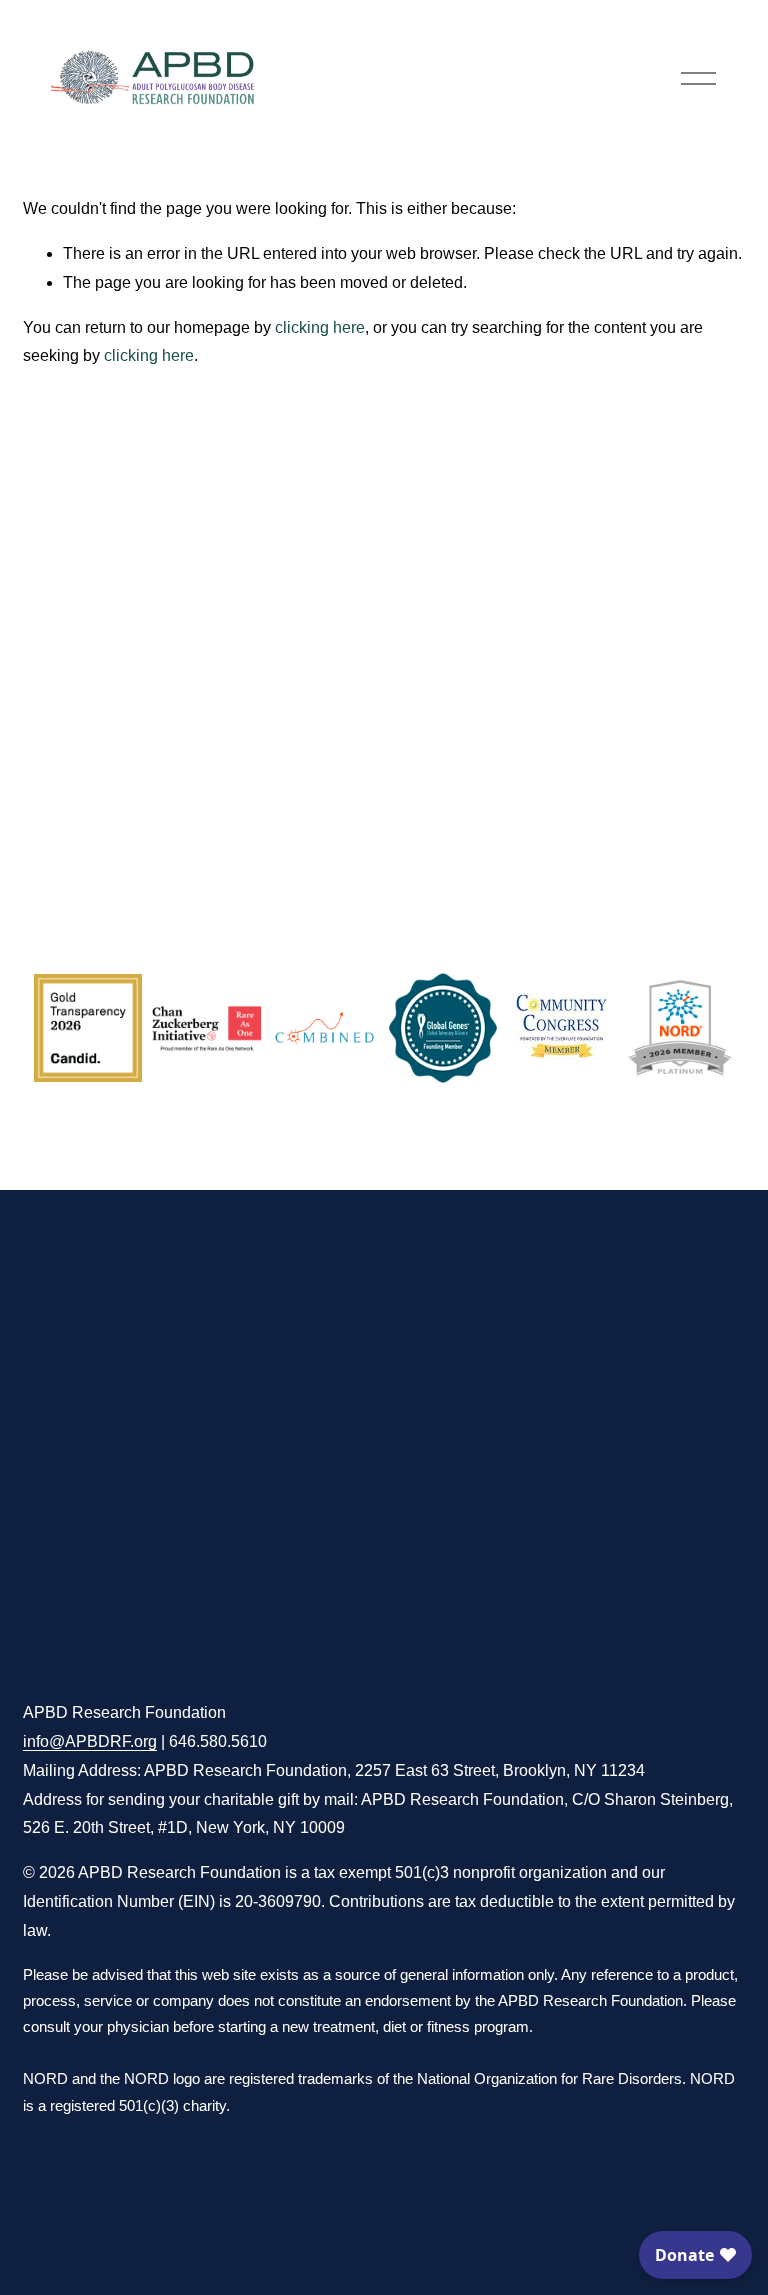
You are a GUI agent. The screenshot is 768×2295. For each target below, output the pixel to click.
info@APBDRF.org (90, 1741)
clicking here (320, 327)
